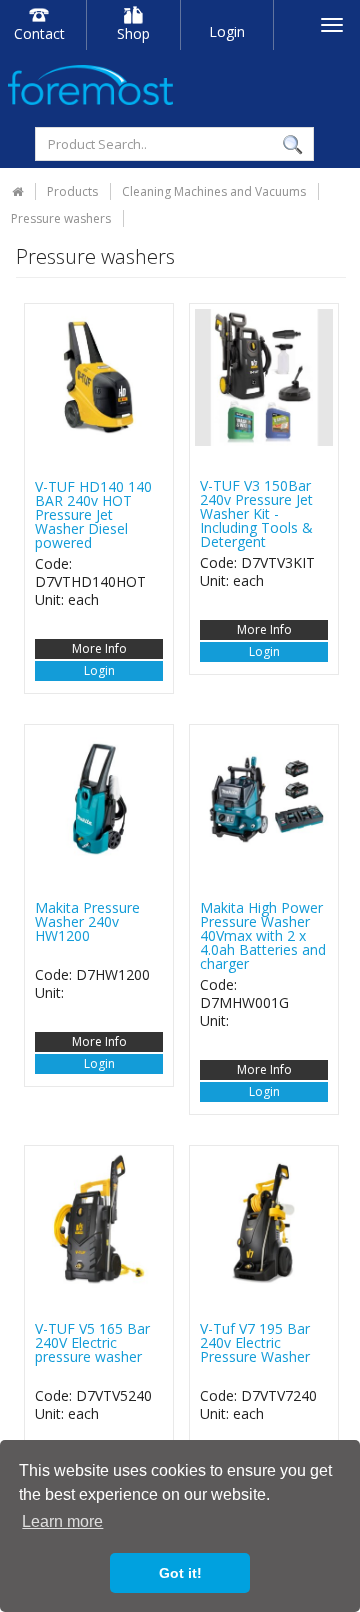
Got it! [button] (180, 1573)
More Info (99, 648)
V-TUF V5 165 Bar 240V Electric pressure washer (92, 1342)
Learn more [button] (62, 1521)
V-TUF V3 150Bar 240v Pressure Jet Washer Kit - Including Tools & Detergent (256, 513)
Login (227, 31)
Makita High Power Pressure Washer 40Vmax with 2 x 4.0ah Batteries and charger (263, 935)
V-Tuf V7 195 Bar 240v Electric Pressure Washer (255, 1342)
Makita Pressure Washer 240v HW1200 (87, 921)
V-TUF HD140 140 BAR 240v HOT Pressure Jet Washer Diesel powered (93, 514)
